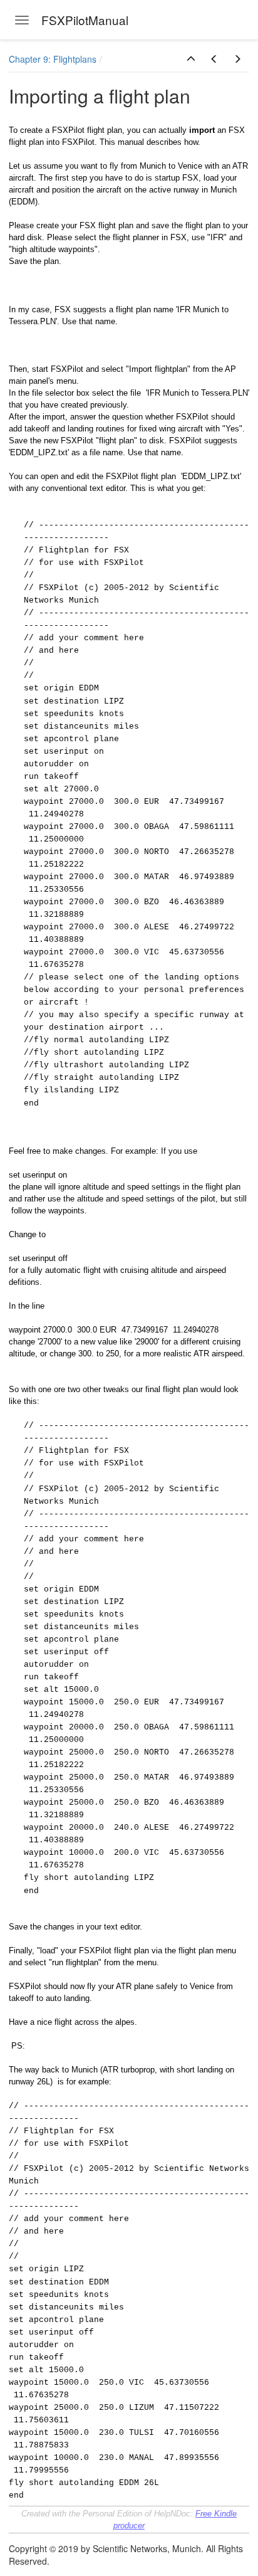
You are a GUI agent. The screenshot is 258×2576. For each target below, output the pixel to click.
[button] (191, 59)
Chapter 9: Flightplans (53, 59)
